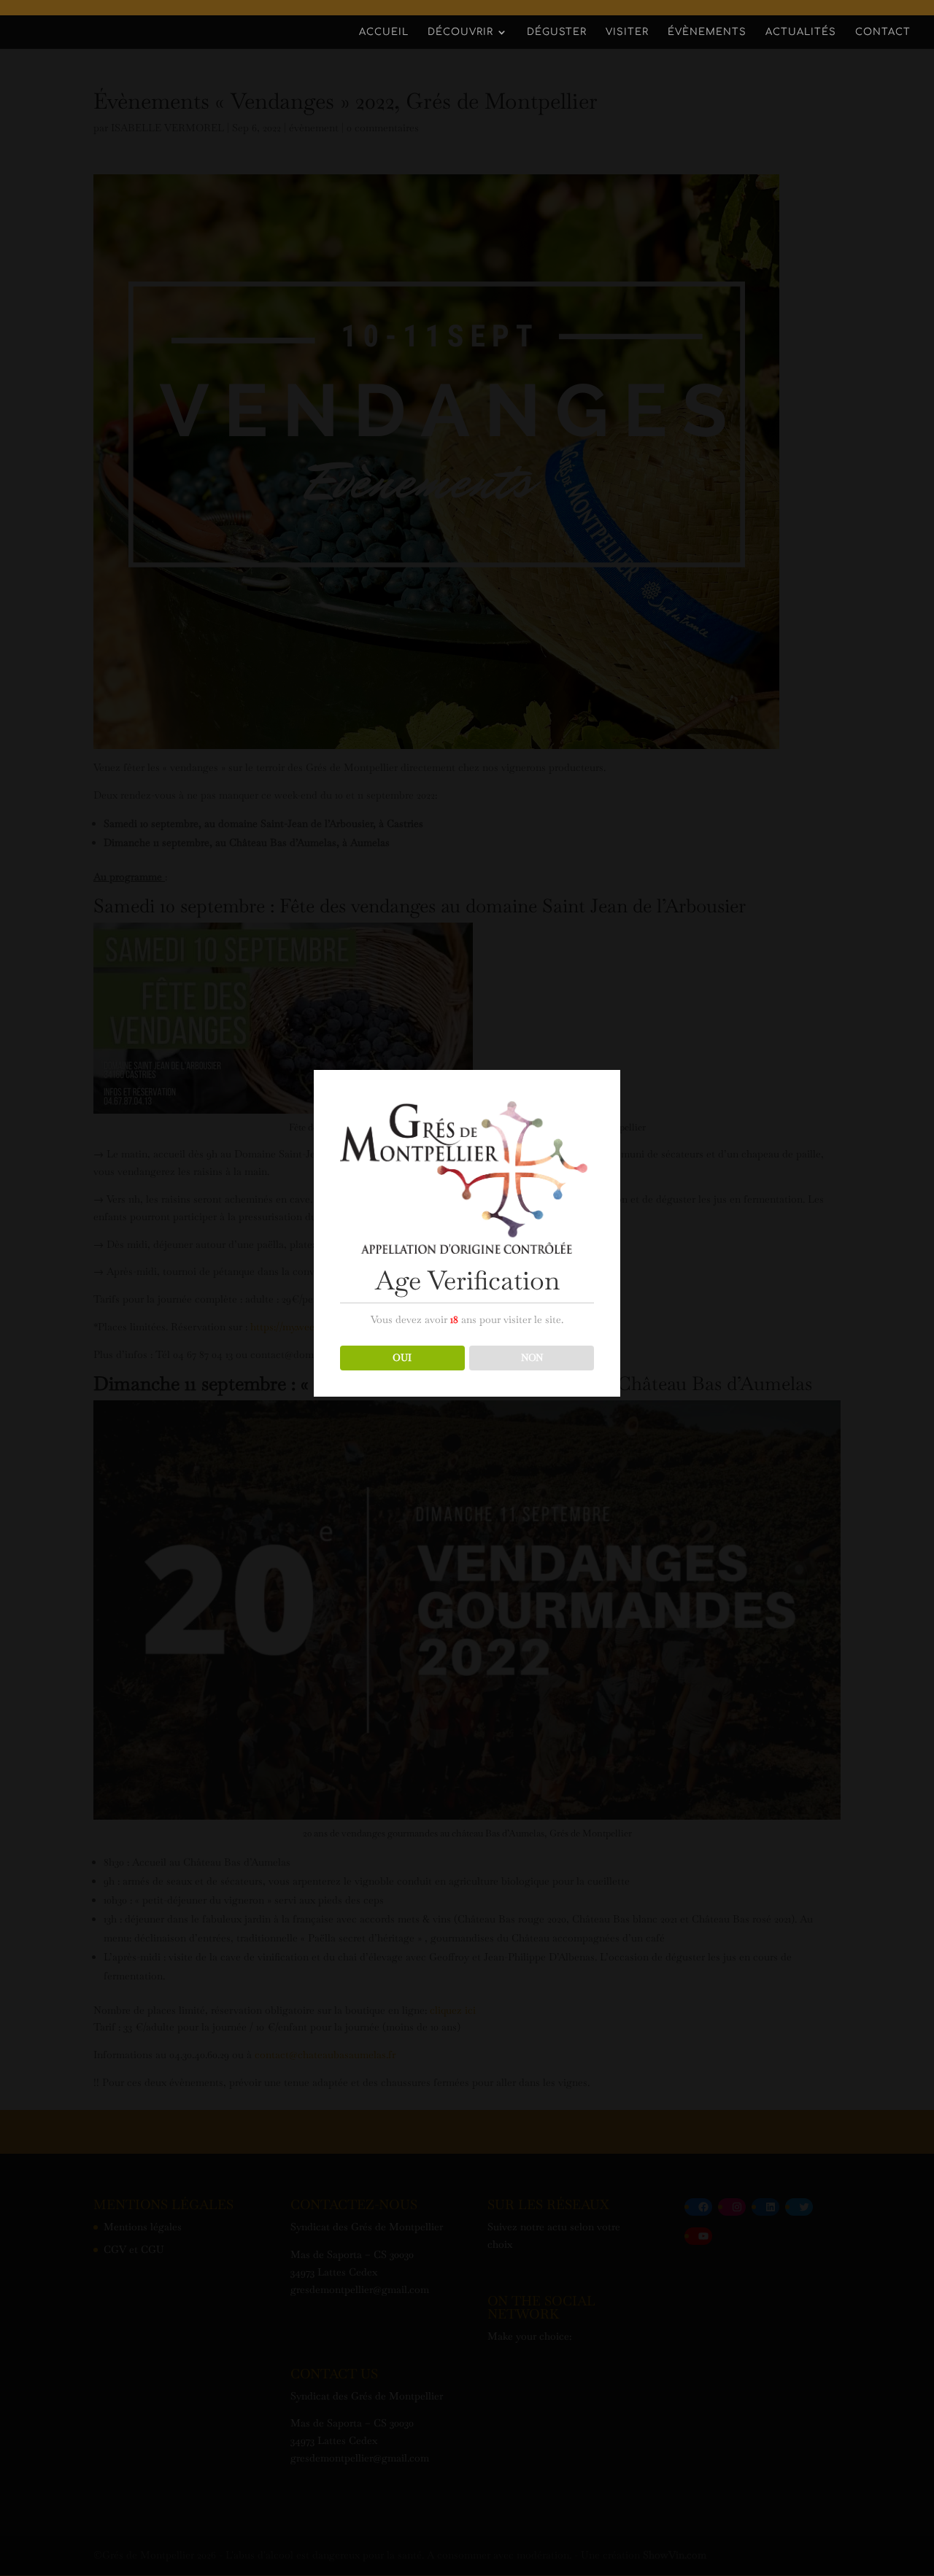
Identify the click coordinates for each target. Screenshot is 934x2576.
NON (532, 1358)
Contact (883, 32)
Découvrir (460, 32)
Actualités (801, 32)
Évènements (707, 32)
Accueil (384, 32)
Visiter (627, 32)
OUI (402, 1358)
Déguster (557, 32)
